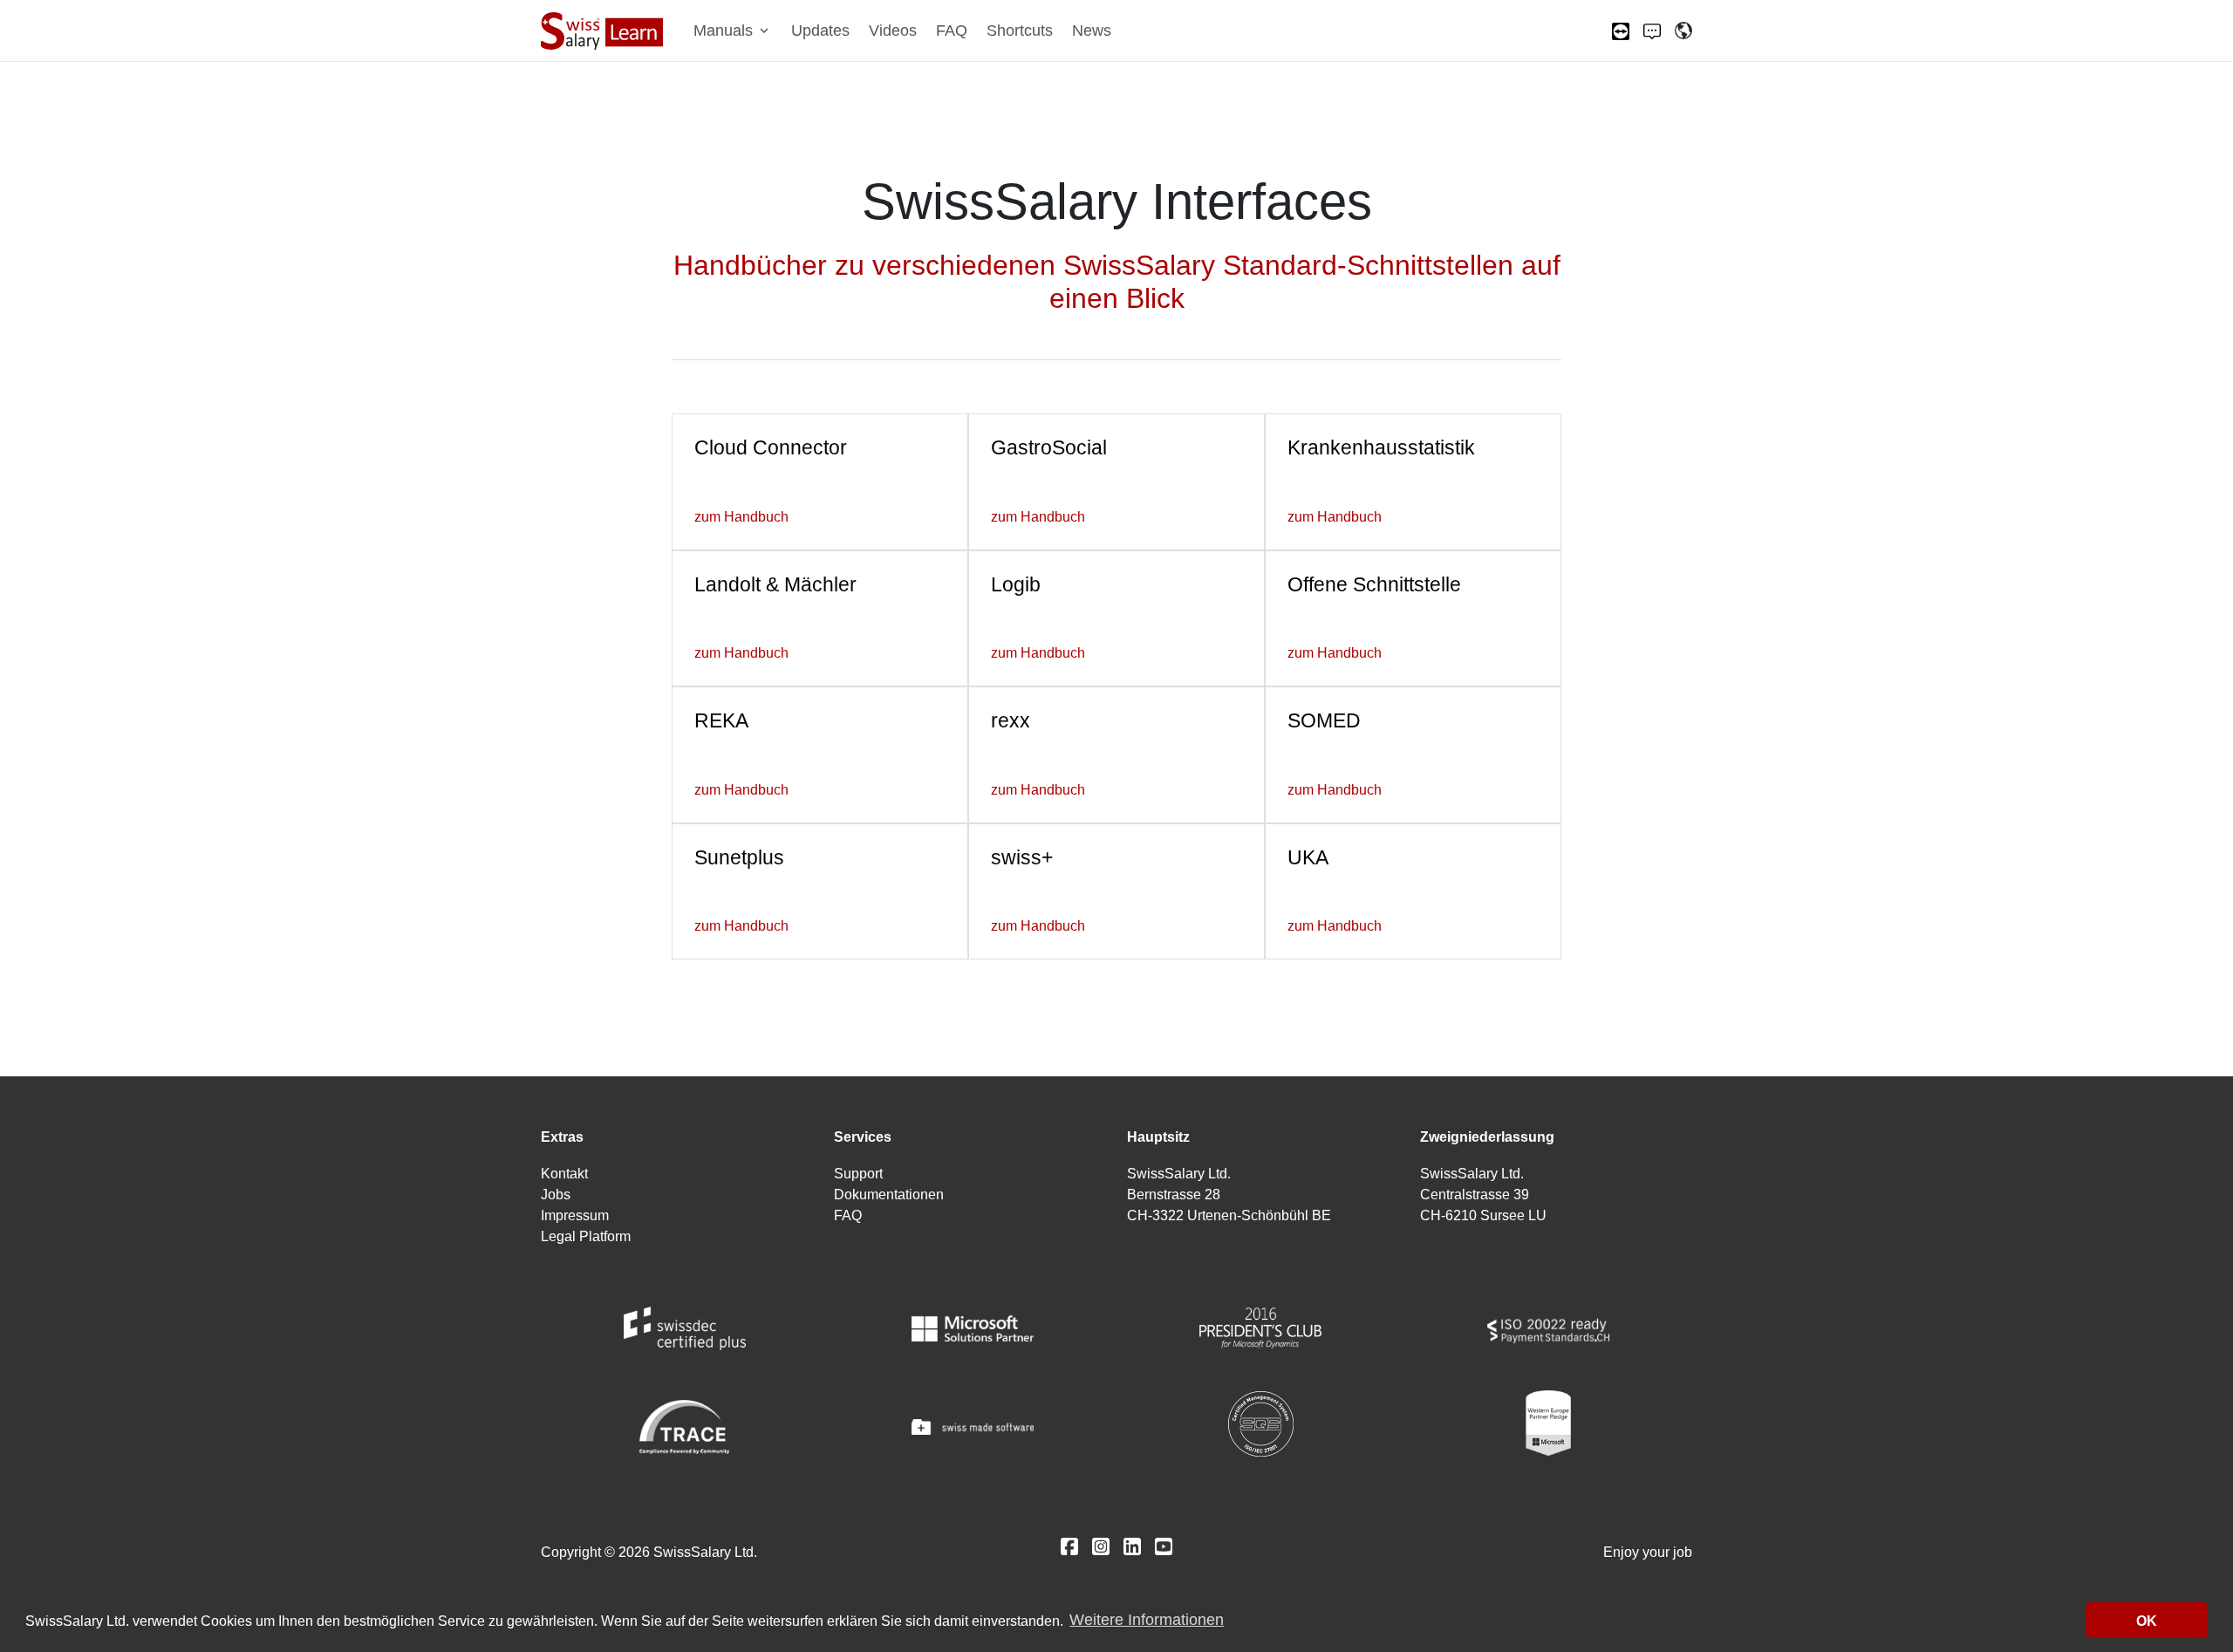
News (1092, 31)
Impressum (575, 1215)
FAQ (952, 31)
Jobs (556, 1195)
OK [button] (2147, 1621)
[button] (733, 31)
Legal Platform (586, 1236)
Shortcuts (1020, 31)
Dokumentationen (889, 1195)
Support (858, 1174)
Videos (893, 31)
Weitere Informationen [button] (1147, 1621)
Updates (820, 31)
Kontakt (564, 1174)
